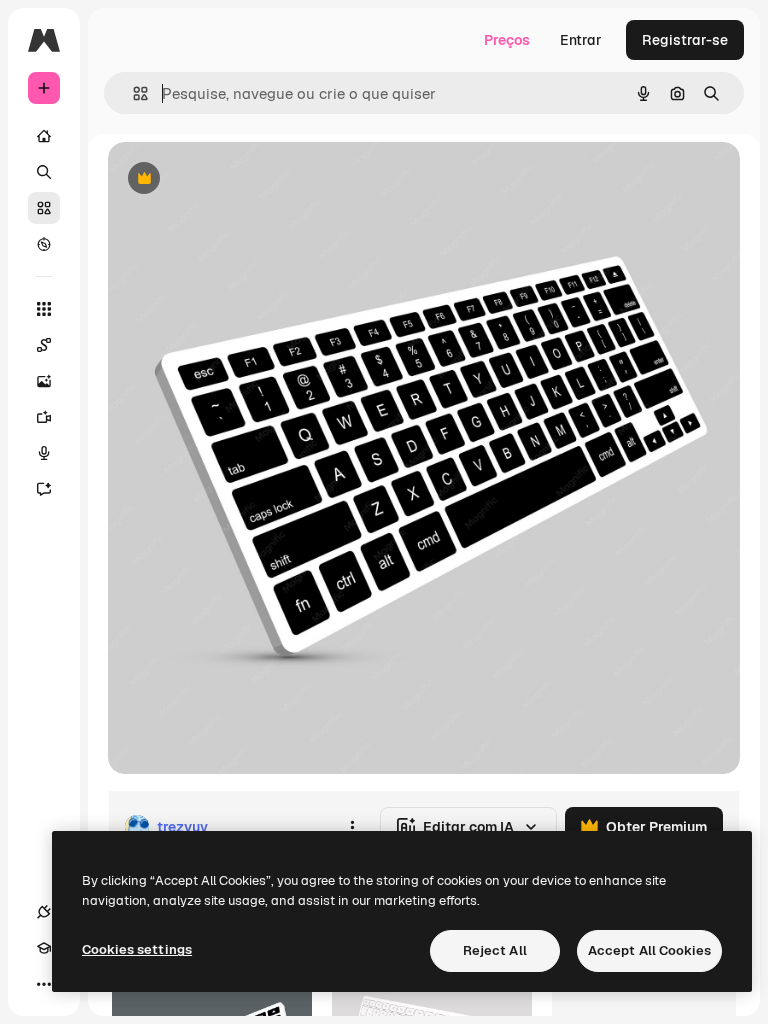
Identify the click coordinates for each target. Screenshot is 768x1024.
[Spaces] (44, 345)
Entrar (581, 40)
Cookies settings (137, 949)
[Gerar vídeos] (44, 417)
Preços (507, 40)
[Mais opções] (352, 827)
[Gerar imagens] (44, 381)
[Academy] (44, 948)
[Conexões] (44, 912)
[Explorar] (44, 244)
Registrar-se (685, 40)
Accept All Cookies (649, 950)
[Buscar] (44, 172)
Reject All (495, 950)
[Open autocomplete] (132, 93)
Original (236, 179)
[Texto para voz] (44, 453)
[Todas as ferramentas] (44, 309)
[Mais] (44, 984)
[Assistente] (44, 489)
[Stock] (44, 208)
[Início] (44, 136)
